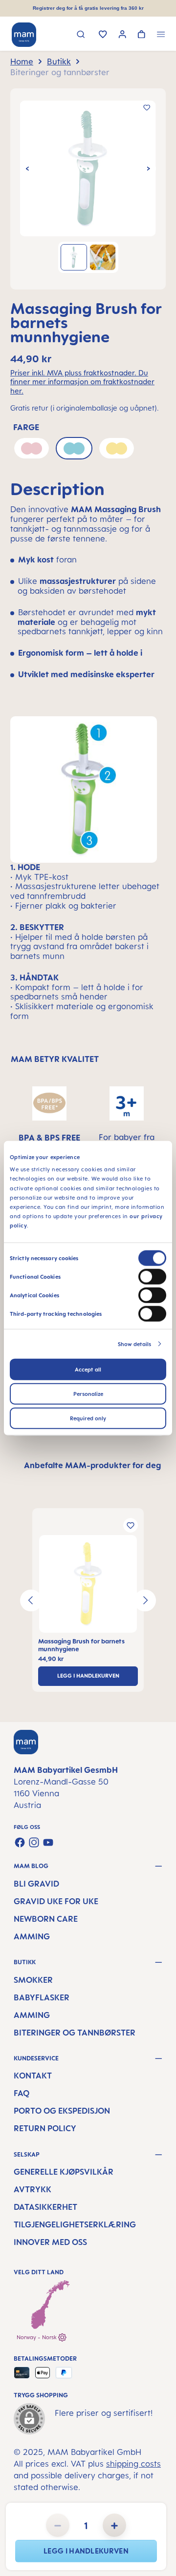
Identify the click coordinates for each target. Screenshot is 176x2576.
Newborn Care (46, 1919)
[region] (88, 189)
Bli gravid (36, 1884)
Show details (134, 1344)
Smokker (33, 1980)
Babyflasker (42, 1997)
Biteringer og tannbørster (75, 2033)
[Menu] (161, 35)
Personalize (88, 1393)
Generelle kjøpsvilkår (64, 2172)
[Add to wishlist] (147, 107)
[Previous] (27, 168)
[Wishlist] (103, 35)
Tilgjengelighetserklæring (75, 2224)
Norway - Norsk (37, 2337)
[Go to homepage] (24, 35)
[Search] (81, 35)
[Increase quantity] (114, 2525)
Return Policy (45, 2128)
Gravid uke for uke (56, 1901)
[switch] (152, 1276)
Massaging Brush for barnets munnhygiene (81, 1645)
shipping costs (133, 2464)
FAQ (22, 2093)
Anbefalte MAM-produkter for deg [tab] (92, 1465)
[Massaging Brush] (88, 168)
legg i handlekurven (86, 2551)
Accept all (88, 1369)
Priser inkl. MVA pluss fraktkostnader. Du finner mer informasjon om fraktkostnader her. (82, 382)
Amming (32, 1936)
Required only (88, 1418)
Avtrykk (33, 2189)
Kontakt (33, 2076)
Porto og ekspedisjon (62, 2111)
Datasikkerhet (45, 2207)
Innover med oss (50, 2242)
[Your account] (122, 35)
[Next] (149, 168)
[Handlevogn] (142, 35)
